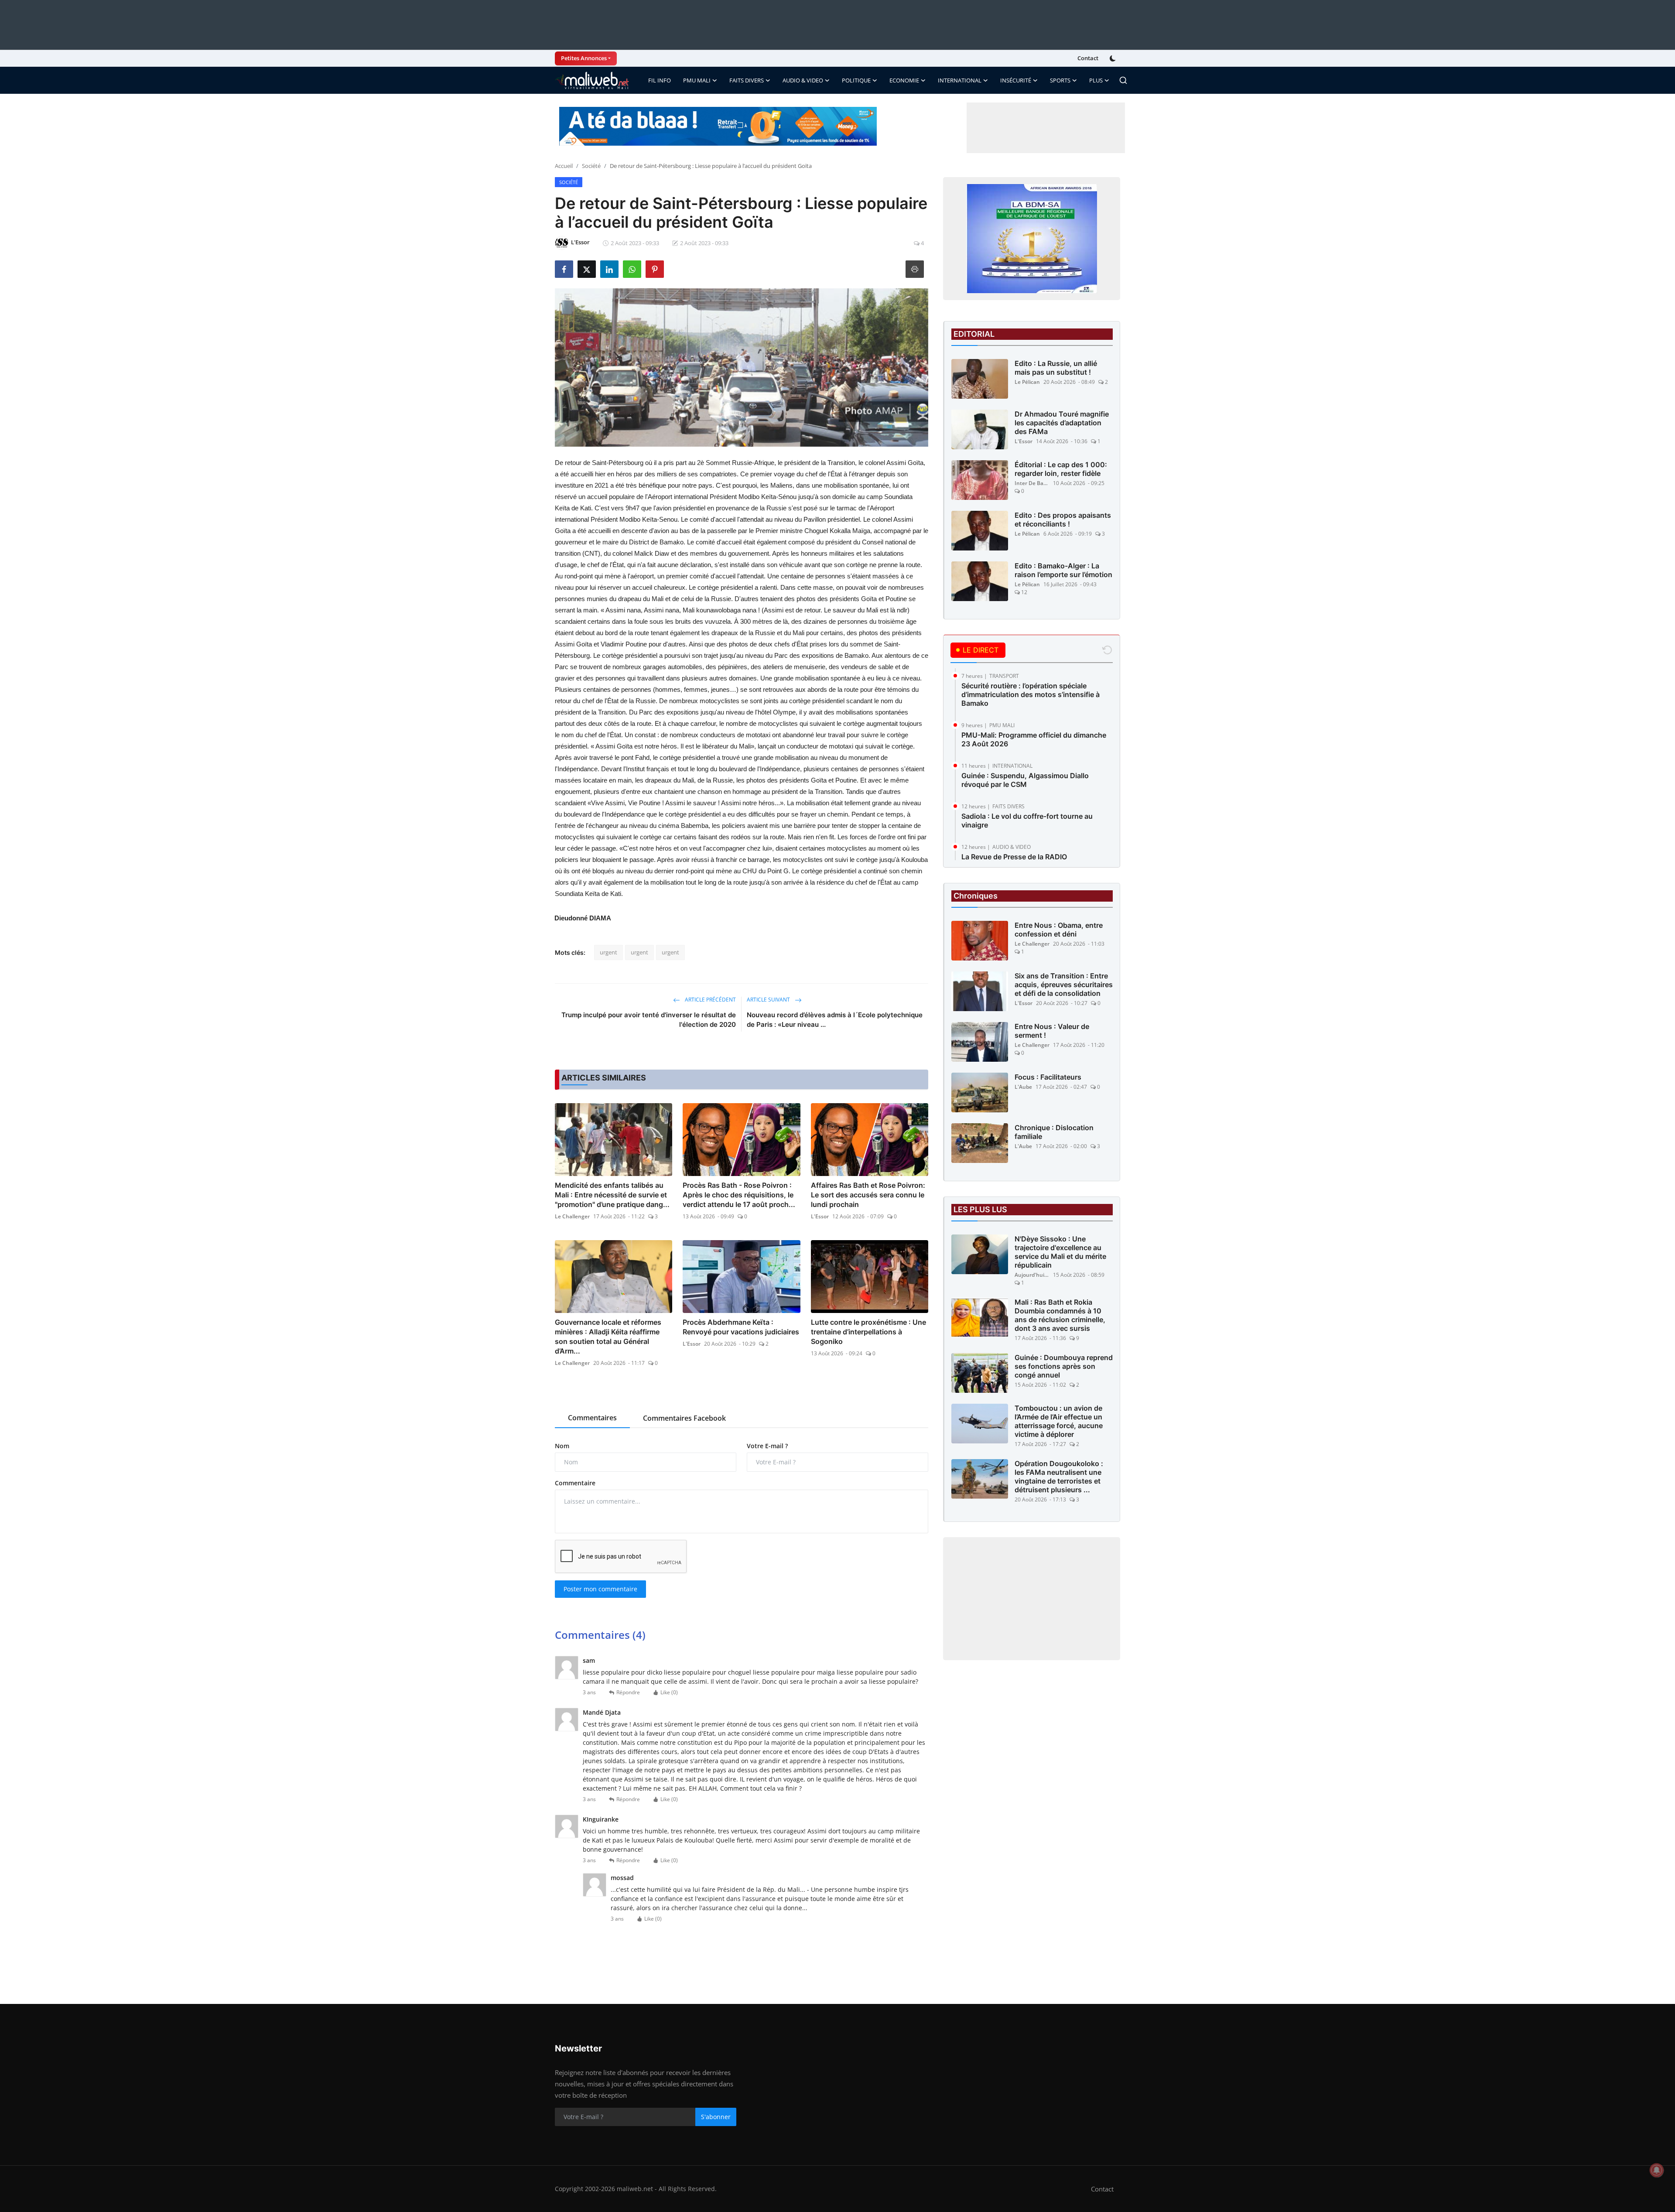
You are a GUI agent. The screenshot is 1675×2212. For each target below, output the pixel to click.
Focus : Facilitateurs (1048, 1077)
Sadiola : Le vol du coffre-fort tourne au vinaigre (1027, 821)
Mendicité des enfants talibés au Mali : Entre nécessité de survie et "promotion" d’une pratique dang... (612, 1195)
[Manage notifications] (1657, 2170)
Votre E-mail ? (767, 1446)
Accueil (564, 166)
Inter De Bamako (1032, 483)
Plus (1096, 80)
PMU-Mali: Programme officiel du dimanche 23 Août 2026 (1034, 739)
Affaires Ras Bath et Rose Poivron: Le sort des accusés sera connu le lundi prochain (868, 1195)
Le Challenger (572, 1216)
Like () (669, 1692)
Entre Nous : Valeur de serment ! (1052, 1031)
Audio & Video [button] (803, 80)
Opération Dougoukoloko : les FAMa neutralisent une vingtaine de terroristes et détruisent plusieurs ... (1059, 1477)
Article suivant (769, 1000)
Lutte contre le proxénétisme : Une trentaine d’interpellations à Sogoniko (868, 1332)
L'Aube (1023, 1087)
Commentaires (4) (600, 1635)
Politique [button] (856, 80)
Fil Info (660, 80)
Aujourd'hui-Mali (1032, 1275)
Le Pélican (1027, 382)
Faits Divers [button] (747, 80)
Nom (562, 1446)
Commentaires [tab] (592, 1418)
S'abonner (716, 2117)
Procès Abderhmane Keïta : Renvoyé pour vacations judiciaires (741, 1327)
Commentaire (575, 1483)
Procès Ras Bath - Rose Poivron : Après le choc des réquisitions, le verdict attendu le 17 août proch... (739, 1195)
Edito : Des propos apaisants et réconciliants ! (1063, 520)
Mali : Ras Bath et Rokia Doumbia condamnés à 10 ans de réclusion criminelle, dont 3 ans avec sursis (1060, 1315)
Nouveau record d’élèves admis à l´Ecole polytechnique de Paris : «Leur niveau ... (835, 1020)
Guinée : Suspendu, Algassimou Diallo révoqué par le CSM (1025, 780)
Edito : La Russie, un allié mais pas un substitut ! (1056, 368)
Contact (1088, 58)
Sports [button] (1060, 80)
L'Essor (820, 1216)
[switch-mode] (1114, 58)
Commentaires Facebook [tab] (684, 1418)
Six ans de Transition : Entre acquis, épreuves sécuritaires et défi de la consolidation (1064, 985)
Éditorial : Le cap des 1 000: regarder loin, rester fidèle (1061, 469)
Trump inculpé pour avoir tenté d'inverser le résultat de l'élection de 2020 (649, 1020)
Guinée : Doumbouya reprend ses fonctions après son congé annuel (1064, 1366)
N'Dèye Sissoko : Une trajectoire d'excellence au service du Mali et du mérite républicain (1060, 1252)
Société (591, 166)
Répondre (628, 1692)
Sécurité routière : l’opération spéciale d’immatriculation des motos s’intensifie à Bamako (1031, 694)
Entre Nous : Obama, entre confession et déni (1059, 930)
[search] (1123, 80)
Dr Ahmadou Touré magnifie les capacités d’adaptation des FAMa (1062, 423)
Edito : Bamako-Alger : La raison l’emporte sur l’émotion (1063, 570)
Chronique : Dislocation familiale (1054, 1132)
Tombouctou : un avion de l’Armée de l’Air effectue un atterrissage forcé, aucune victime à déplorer (1059, 1421)
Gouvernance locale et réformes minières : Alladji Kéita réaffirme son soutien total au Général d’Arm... (608, 1337)
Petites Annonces (584, 58)
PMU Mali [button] (697, 80)
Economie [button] (904, 80)
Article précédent (710, 1000)
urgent (608, 952)
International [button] (960, 80)
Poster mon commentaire (600, 1589)
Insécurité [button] (1016, 80)
